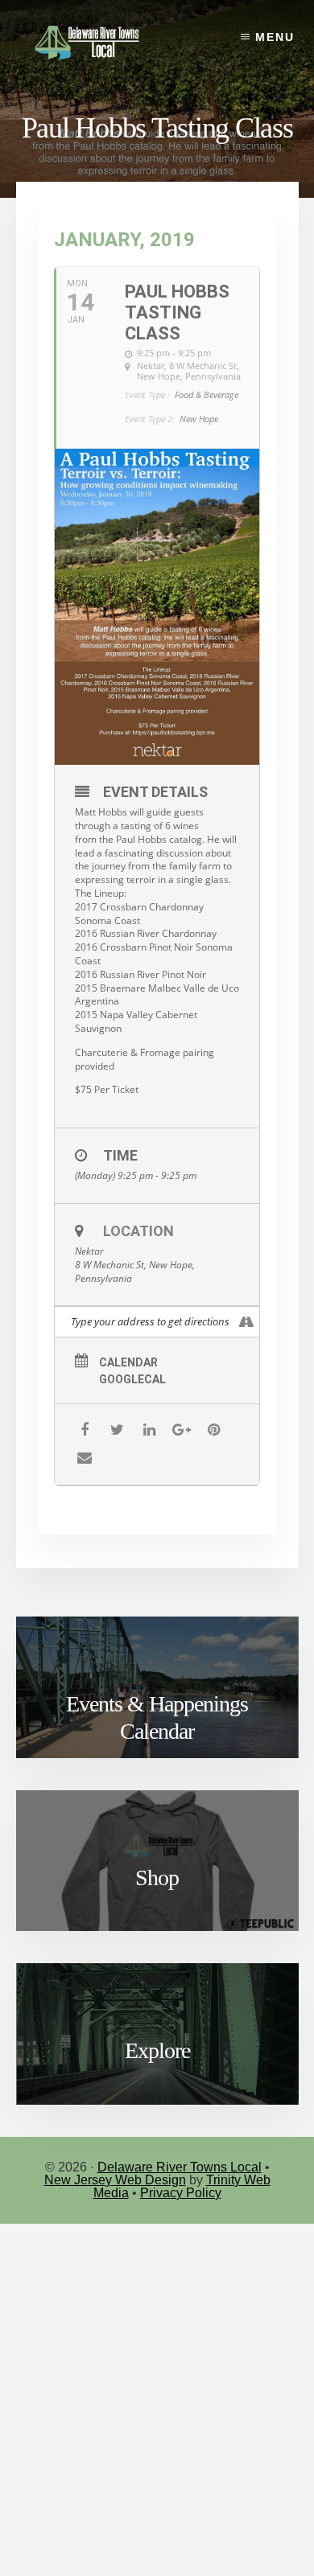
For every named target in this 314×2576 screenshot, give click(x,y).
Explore (157, 2050)
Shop (157, 1878)
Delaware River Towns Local (180, 2167)
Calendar (128, 1362)
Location (138, 1231)
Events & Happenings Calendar (157, 1717)
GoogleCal (132, 1379)
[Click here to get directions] (247, 1322)
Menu (275, 37)
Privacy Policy (181, 2193)
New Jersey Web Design (115, 2180)
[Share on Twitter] (117, 1430)
